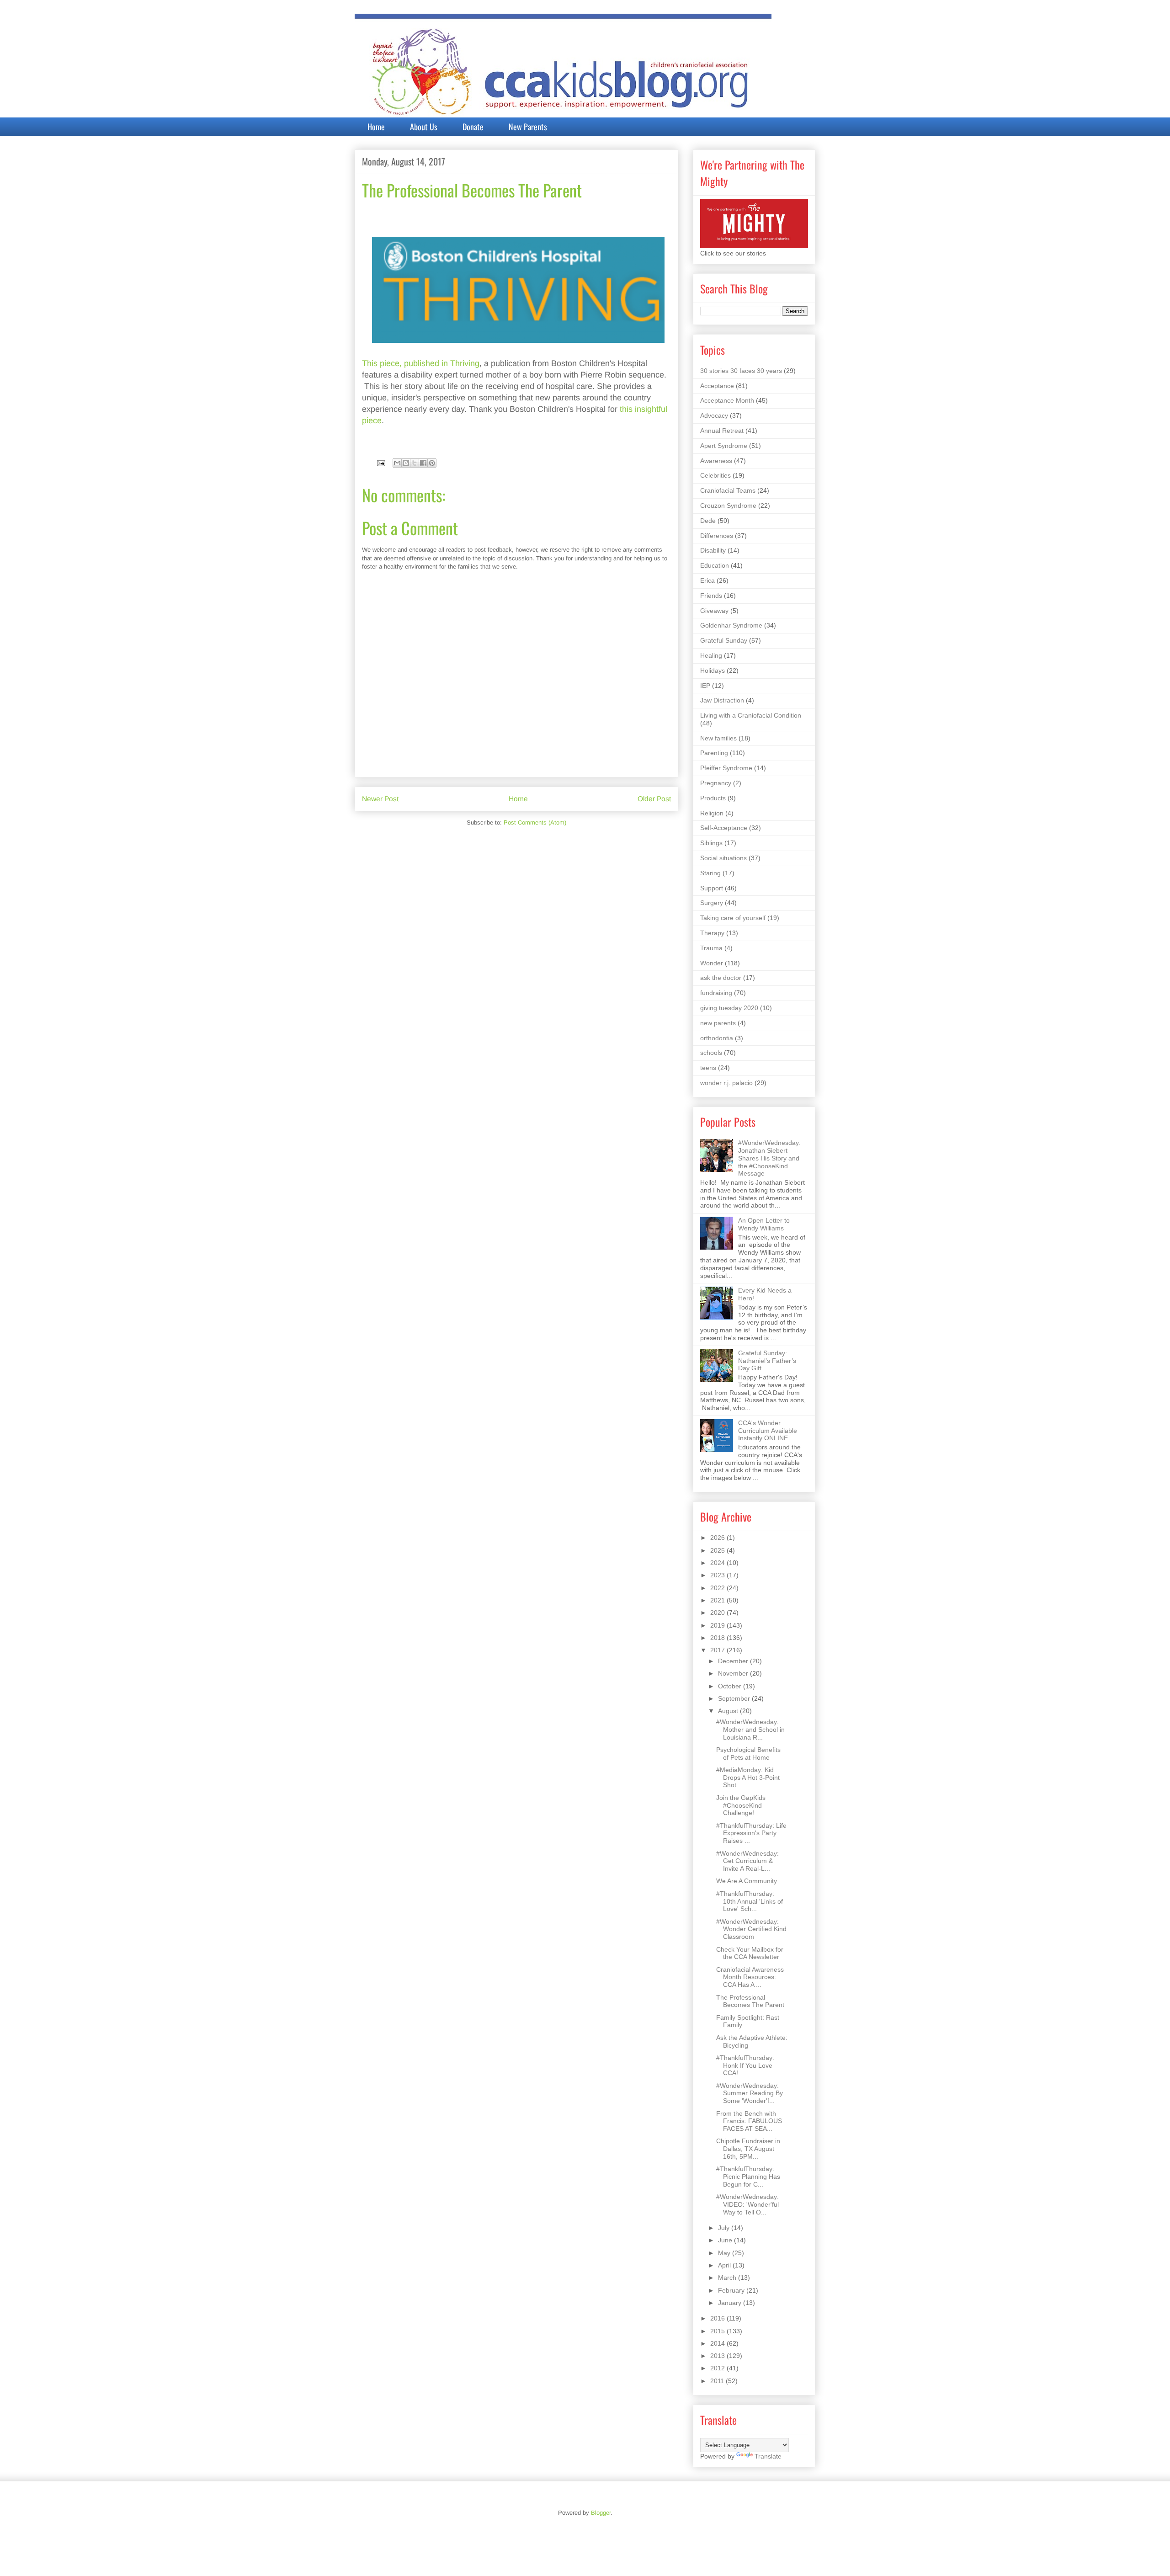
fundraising (716, 993)
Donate (473, 127)
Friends (711, 596)
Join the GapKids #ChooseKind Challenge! (741, 1805)
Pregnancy (716, 783)
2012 (718, 2368)
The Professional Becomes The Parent (750, 2001)
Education (715, 565)
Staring (710, 873)
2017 (718, 1650)
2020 (718, 1613)
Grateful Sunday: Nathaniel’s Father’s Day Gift (767, 1361)
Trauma (711, 948)
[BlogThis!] (406, 463)
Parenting (714, 753)
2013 (718, 2356)
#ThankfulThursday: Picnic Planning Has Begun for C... (748, 2177)
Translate (768, 2456)
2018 (718, 1638)
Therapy (712, 933)
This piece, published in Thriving (421, 363)
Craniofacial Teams (728, 490)
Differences (717, 536)
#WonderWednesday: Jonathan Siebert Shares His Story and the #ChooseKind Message (769, 1158)
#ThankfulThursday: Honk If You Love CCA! (745, 2065)
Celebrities (715, 475)
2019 (718, 1625)
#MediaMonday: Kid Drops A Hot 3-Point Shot (748, 1778)
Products (713, 798)
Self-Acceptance (724, 828)
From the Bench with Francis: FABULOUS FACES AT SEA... (749, 2121)
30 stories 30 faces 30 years (741, 371)
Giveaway (714, 611)
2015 (718, 2331)
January (731, 2303)
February (732, 2290)
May (725, 2253)
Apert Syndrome (724, 446)
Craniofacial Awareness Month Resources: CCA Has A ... (750, 1977)
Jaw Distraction (722, 700)
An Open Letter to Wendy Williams (764, 1224)
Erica (707, 580)
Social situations (723, 858)
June (726, 2240)
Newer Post (380, 799)
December (734, 1661)
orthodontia (717, 1038)
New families (718, 738)
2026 (718, 1538)
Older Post (654, 799)
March (728, 2278)
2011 (718, 2381)
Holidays (713, 671)
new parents (718, 1023)
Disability (713, 550)
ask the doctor (721, 978)
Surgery (712, 903)
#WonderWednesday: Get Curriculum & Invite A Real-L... (747, 1861)
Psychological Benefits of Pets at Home (748, 1754)
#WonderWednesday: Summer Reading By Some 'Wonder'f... (750, 2093)
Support (712, 888)
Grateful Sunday (724, 640)
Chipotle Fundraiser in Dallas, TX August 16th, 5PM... (748, 2149)
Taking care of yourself (733, 918)
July (725, 2228)
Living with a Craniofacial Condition (751, 715)
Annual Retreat (722, 431)
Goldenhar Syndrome (731, 625)
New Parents (528, 127)
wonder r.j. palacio (726, 1083)
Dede (708, 521)
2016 (718, 2318)
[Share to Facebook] (423, 463)
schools (711, 1053)
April (725, 2265)
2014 (718, 2343)
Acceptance (717, 386)
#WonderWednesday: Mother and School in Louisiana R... (750, 1730)
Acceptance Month (727, 400)
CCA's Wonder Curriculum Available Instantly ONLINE (768, 1431)
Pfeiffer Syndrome (726, 768)
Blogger (601, 2513)
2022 (718, 1588)
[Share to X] (415, 463)
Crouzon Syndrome (728, 506)
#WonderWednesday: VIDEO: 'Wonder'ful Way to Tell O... (747, 2204)
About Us (424, 127)
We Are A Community (747, 1881)
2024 (718, 1563)
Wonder (712, 963)
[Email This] (397, 463)
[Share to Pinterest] (432, 463)
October (731, 1686)
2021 (718, 1600)
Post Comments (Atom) (535, 822)
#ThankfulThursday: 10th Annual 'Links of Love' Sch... (750, 1901)
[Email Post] (380, 463)
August (729, 1711)
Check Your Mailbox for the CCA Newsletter (750, 1953)
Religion (712, 813)
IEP (705, 686)
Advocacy (714, 415)
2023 (718, 1575)
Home (376, 127)
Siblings (711, 843)
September (735, 1698)
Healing (711, 655)
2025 (718, 1550)
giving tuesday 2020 (729, 1008)
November (734, 1673)
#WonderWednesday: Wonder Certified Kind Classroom (751, 1929)
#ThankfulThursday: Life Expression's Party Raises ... (751, 1833)
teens (708, 1068)
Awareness (716, 461)
